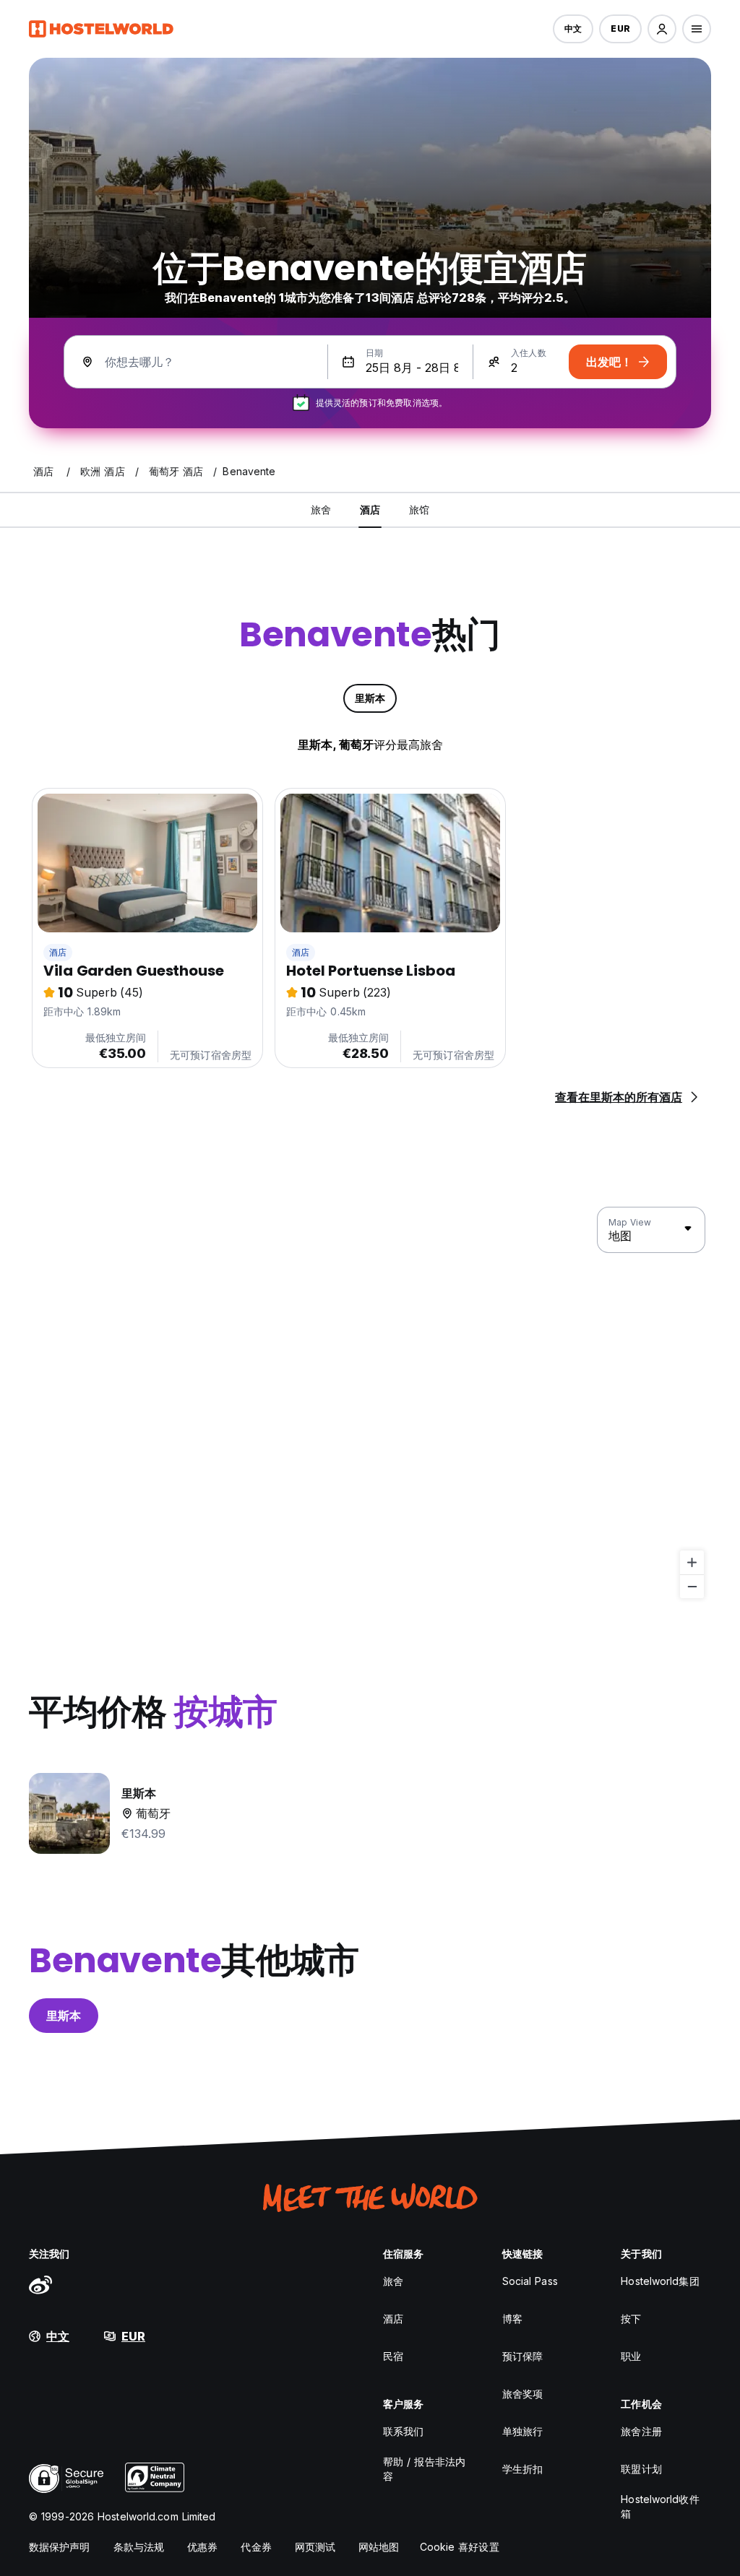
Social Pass (530, 2281)
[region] (370, 1403)
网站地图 (379, 2547)
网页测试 (315, 2547)
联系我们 (403, 2431)
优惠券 (202, 2547)
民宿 (393, 2356)
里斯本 (64, 2016)
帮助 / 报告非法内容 (424, 2469)
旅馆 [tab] (419, 509)
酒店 (58, 952)
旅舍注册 (641, 2431)
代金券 (256, 2547)
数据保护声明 (60, 2547)
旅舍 (393, 2281)
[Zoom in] (692, 1562)
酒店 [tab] (370, 509)
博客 (512, 2319)
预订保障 (522, 2356)
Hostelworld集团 (660, 2281)
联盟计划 (641, 2469)
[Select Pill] (662, 29)
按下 (631, 2319)
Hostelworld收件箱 (660, 2506)
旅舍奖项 (522, 2394)
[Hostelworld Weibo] (40, 2284)
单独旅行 (522, 2431)
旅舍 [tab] (321, 509)
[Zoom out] (692, 1586)
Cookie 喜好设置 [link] (460, 2547)
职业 (631, 2356)
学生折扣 (522, 2469)
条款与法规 (139, 2547)
